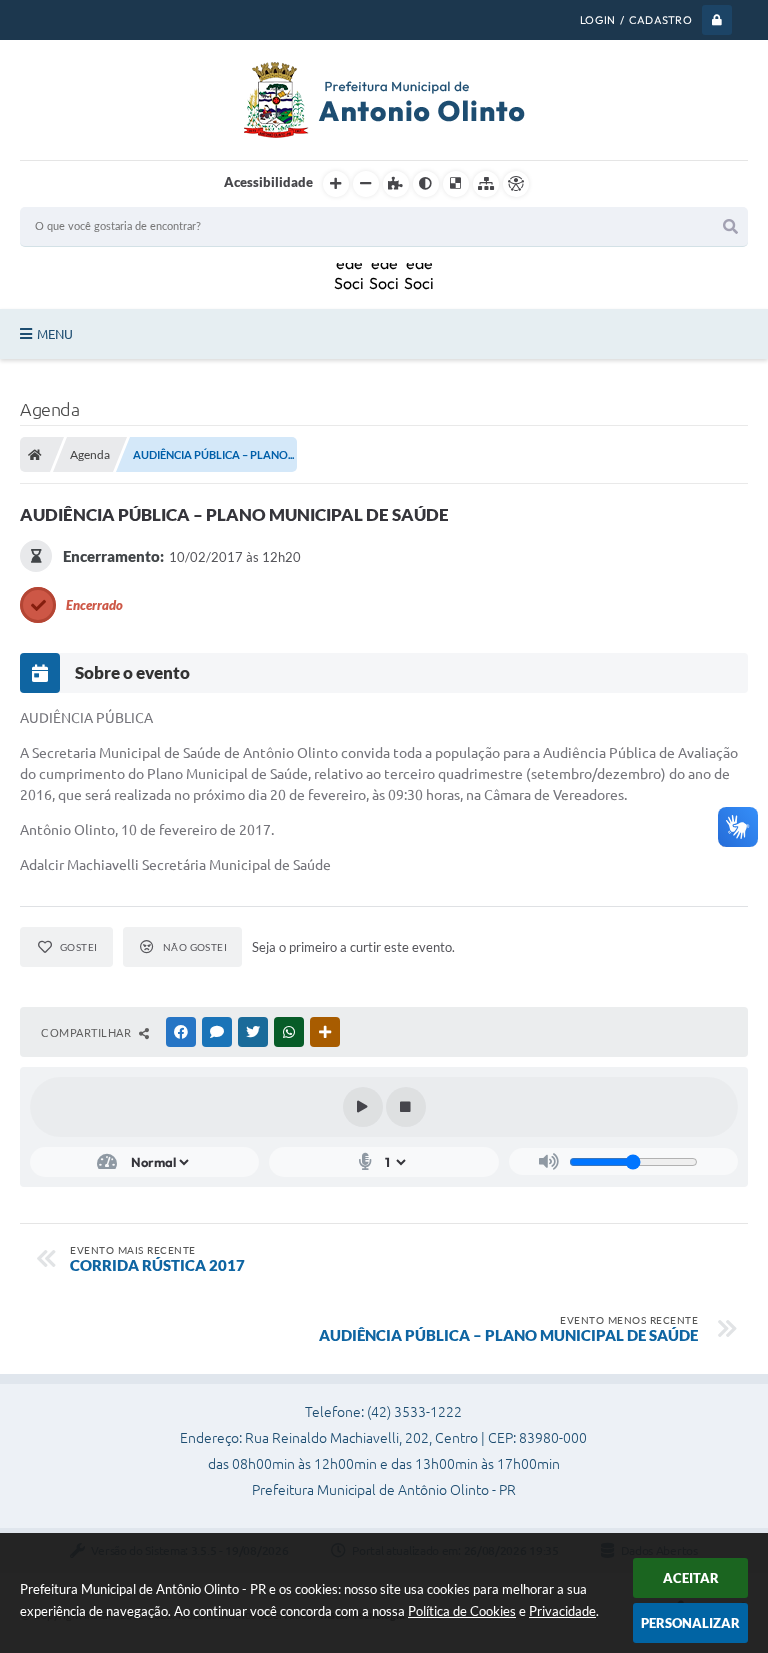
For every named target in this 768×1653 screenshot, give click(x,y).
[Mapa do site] (486, 184)
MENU (55, 334)
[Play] (363, 1107)
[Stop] (406, 1107)
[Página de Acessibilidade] (516, 184)
